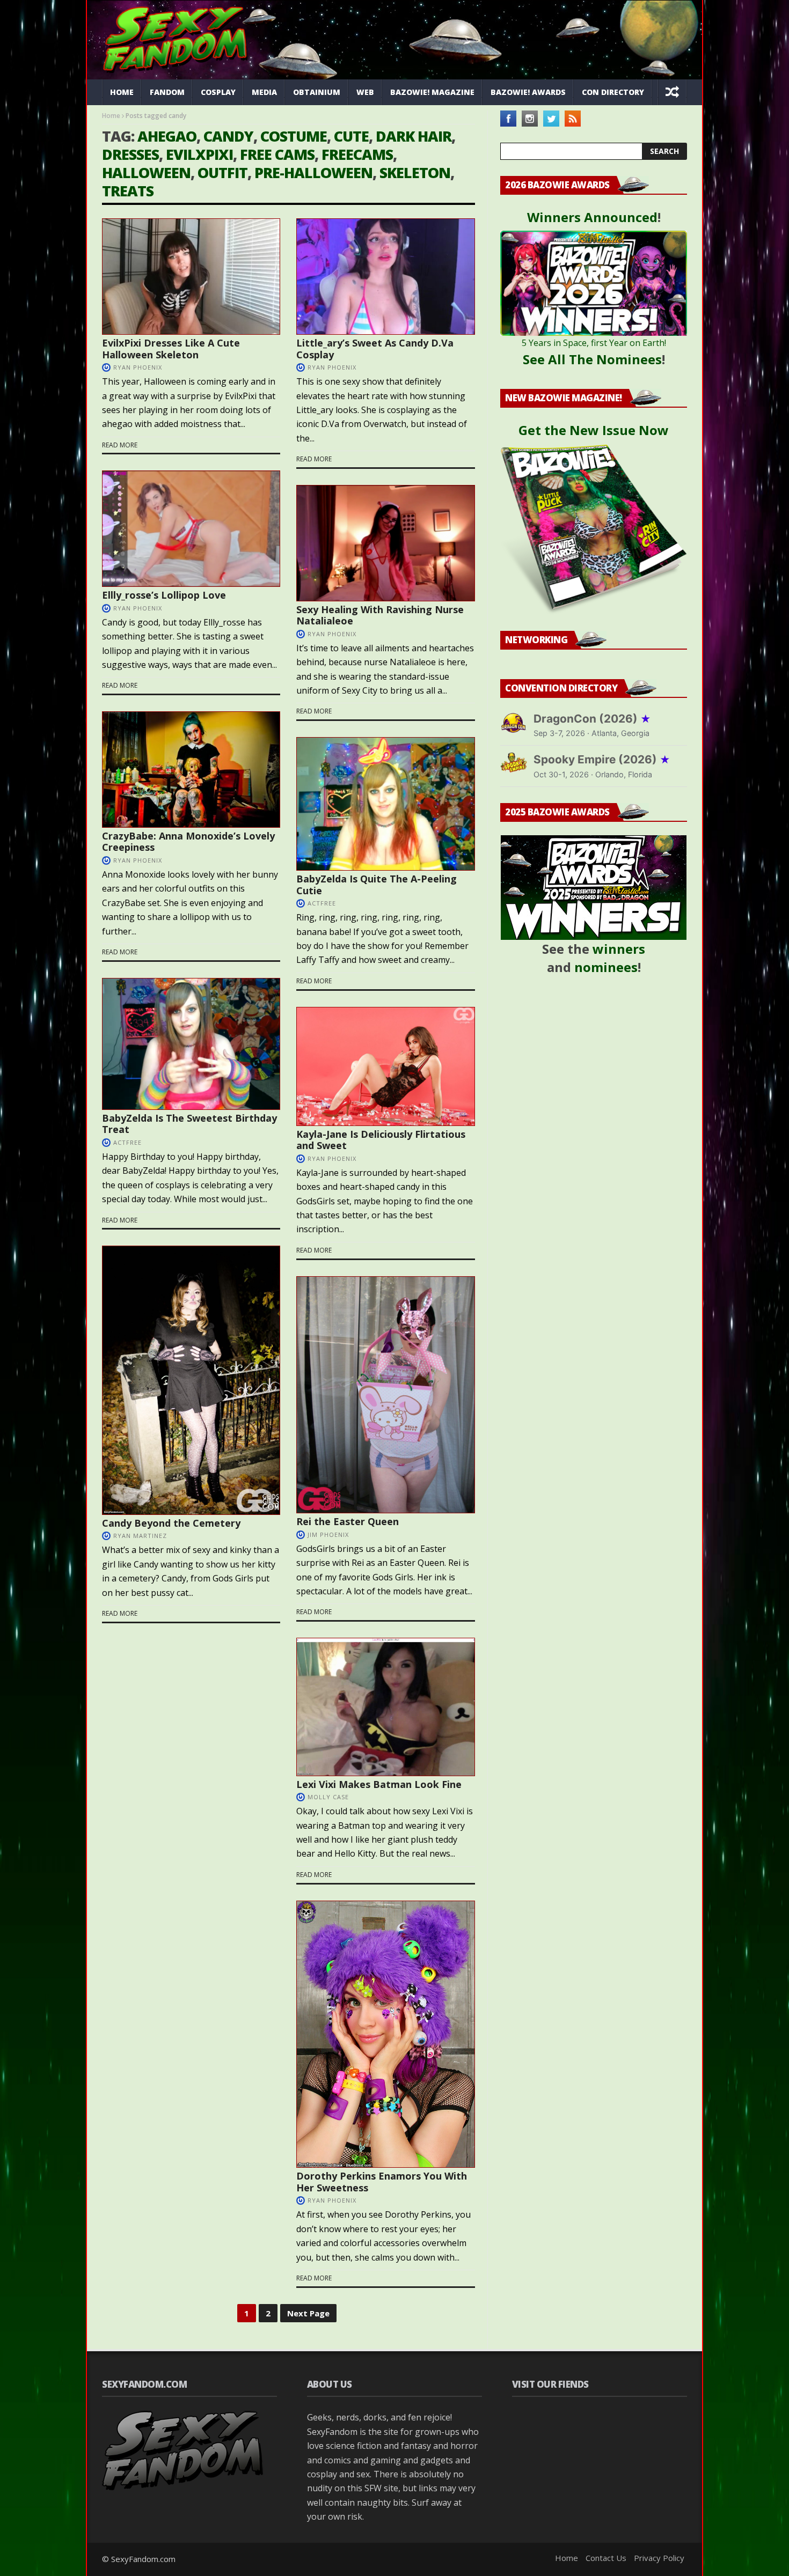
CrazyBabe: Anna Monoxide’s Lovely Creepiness (188, 842)
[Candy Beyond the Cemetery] (191, 1380)
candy (228, 136)
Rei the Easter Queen (348, 1521)
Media (264, 92)
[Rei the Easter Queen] (385, 1395)
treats (128, 191)
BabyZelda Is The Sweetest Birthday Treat (189, 1124)
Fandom (167, 92)
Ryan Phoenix (138, 367)
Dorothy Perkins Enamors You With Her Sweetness (382, 2182)
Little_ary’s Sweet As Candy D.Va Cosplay (375, 349)
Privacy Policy (659, 2558)
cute (351, 136)
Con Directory (613, 92)
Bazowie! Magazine (432, 92)
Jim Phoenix (328, 1534)
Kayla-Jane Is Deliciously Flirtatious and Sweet (381, 1140)
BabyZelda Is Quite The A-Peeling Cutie (377, 885)
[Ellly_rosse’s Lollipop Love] (191, 529)
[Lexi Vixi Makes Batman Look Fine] (385, 1707)
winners (619, 949)
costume (294, 136)
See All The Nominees (592, 359)
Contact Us (606, 2558)
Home (122, 92)
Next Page (308, 2313)
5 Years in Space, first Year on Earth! (594, 343)
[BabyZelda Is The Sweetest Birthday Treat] (191, 1044)
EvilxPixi (199, 154)
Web (365, 92)
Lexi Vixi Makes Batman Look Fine (379, 1784)
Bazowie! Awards (528, 92)
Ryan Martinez (140, 1536)
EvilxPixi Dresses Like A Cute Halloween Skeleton (171, 349)
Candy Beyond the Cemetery (171, 1523)
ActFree (322, 903)
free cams (277, 154)
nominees (606, 967)
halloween (146, 172)
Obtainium (317, 92)
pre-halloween (313, 172)
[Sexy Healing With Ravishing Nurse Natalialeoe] (385, 543)
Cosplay (218, 92)
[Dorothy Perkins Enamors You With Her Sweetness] (385, 2034)
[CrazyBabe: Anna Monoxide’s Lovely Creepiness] (191, 770)
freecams (357, 154)
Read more (120, 445)
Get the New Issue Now (594, 430)
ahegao (167, 136)
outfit (222, 172)
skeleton (415, 172)
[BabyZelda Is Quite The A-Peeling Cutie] (385, 804)
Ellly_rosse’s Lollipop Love (164, 595)
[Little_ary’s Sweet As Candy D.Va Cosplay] (385, 277)
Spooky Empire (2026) (602, 759)
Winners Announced (592, 217)
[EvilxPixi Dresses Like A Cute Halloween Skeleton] (191, 277)
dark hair (414, 136)
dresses (130, 154)
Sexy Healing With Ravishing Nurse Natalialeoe (380, 615)
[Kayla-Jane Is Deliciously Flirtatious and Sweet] (385, 1066)
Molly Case (328, 1797)
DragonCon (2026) (592, 719)
